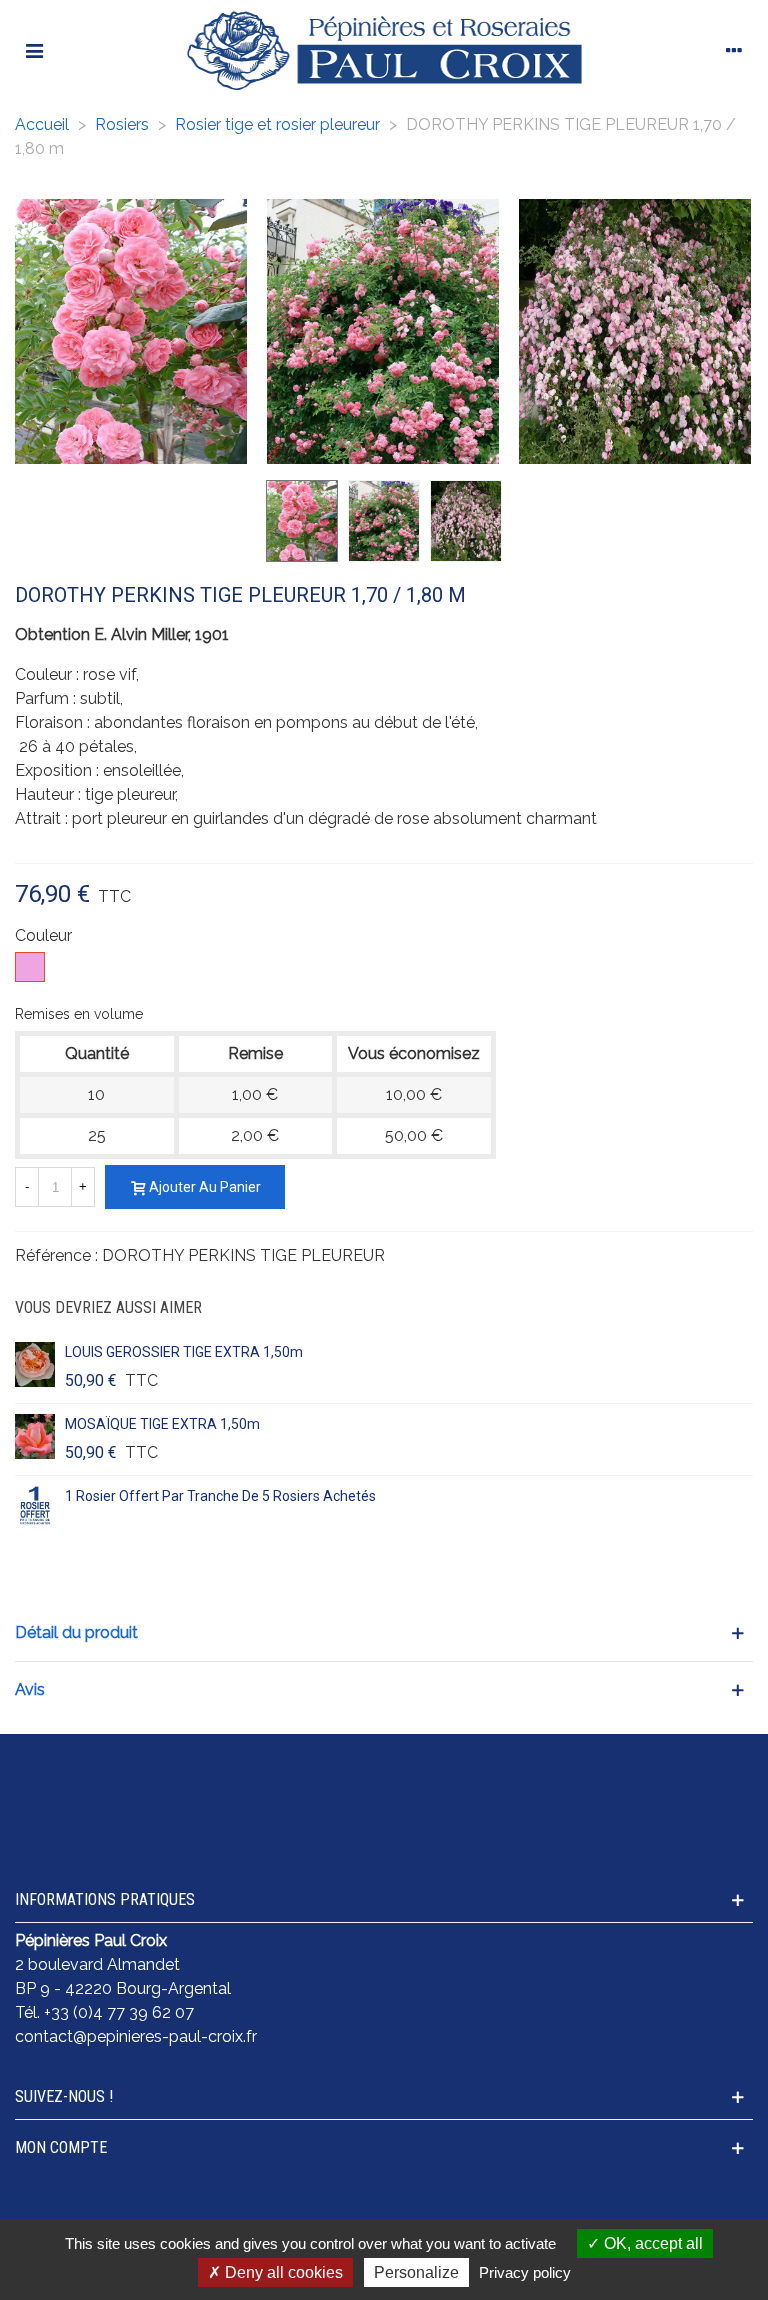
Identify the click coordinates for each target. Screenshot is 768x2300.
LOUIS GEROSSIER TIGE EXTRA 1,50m (184, 1352)
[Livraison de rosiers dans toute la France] (288, 1775)
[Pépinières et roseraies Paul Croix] (384, 50)
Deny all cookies (282, 2272)
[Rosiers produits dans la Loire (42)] (672, 1775)
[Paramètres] (734, 50)
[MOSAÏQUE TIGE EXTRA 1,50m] (35, 1437)
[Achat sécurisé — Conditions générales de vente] (96, 1787)
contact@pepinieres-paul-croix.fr (136, 2036)
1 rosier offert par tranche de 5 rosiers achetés (220, 1496)
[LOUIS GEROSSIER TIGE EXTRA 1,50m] (35, 1365)
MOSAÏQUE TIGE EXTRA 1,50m (162, 1424)
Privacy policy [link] (525, 2272)
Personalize (416, 2272)
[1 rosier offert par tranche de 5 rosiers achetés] (35, 1509)
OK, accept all (651, 2243)
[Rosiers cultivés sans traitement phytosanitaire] (480, 1787)
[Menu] (34, 50)
